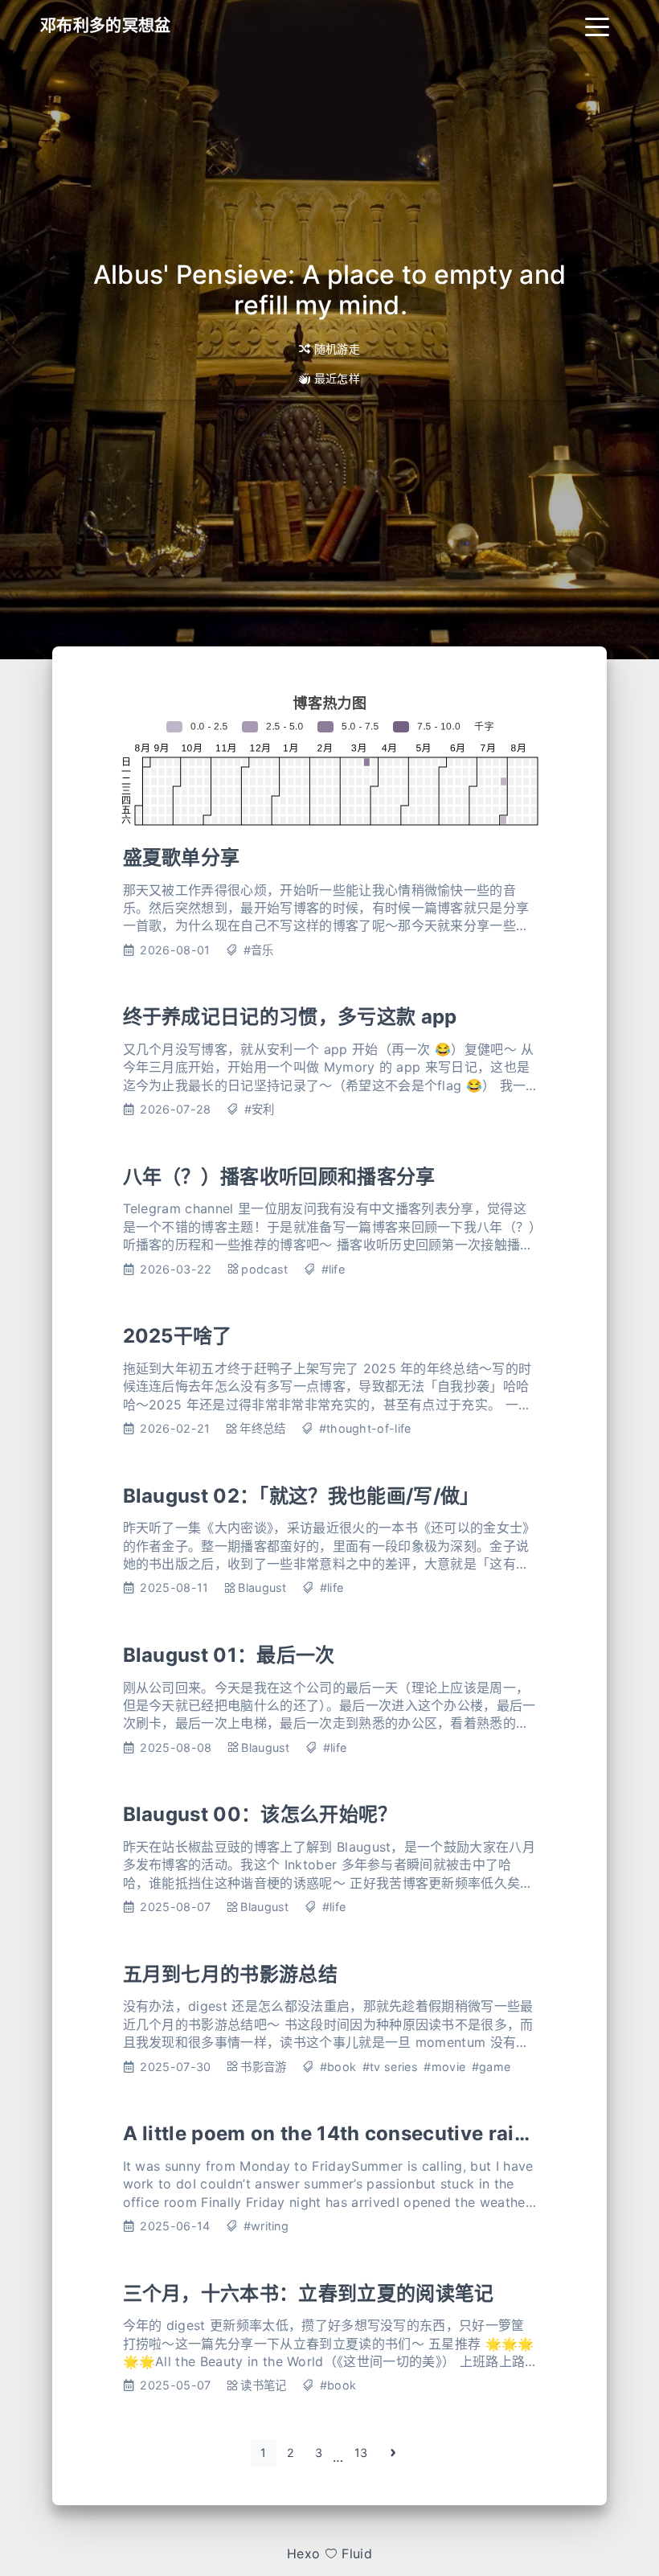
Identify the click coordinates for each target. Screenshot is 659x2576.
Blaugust (262, 1587)
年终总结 (262, 1428)
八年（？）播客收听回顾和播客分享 (279, 1177)
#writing (266, 2226)
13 (361, 2453)
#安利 (260, 1109)
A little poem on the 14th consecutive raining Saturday (386, 2133)
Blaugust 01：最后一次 (229, 1655)
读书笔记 (263, 2385)
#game (491, 2067)
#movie (444, 2067)
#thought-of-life (365, 1428)
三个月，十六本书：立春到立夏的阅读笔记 (309, 2293)
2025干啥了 (178, 1336)
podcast (264, 1269)
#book (338, 2067)
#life (334, 1269)
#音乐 (259, 950)
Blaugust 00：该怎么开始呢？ (260, 1814)
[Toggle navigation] (597, 26)
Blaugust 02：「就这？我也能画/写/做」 (301, 1496)
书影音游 (263, 2067)
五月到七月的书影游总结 (231, 1974)
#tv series (390, 2067)
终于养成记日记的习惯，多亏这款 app (290, 1017)
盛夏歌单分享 (182, 857)
